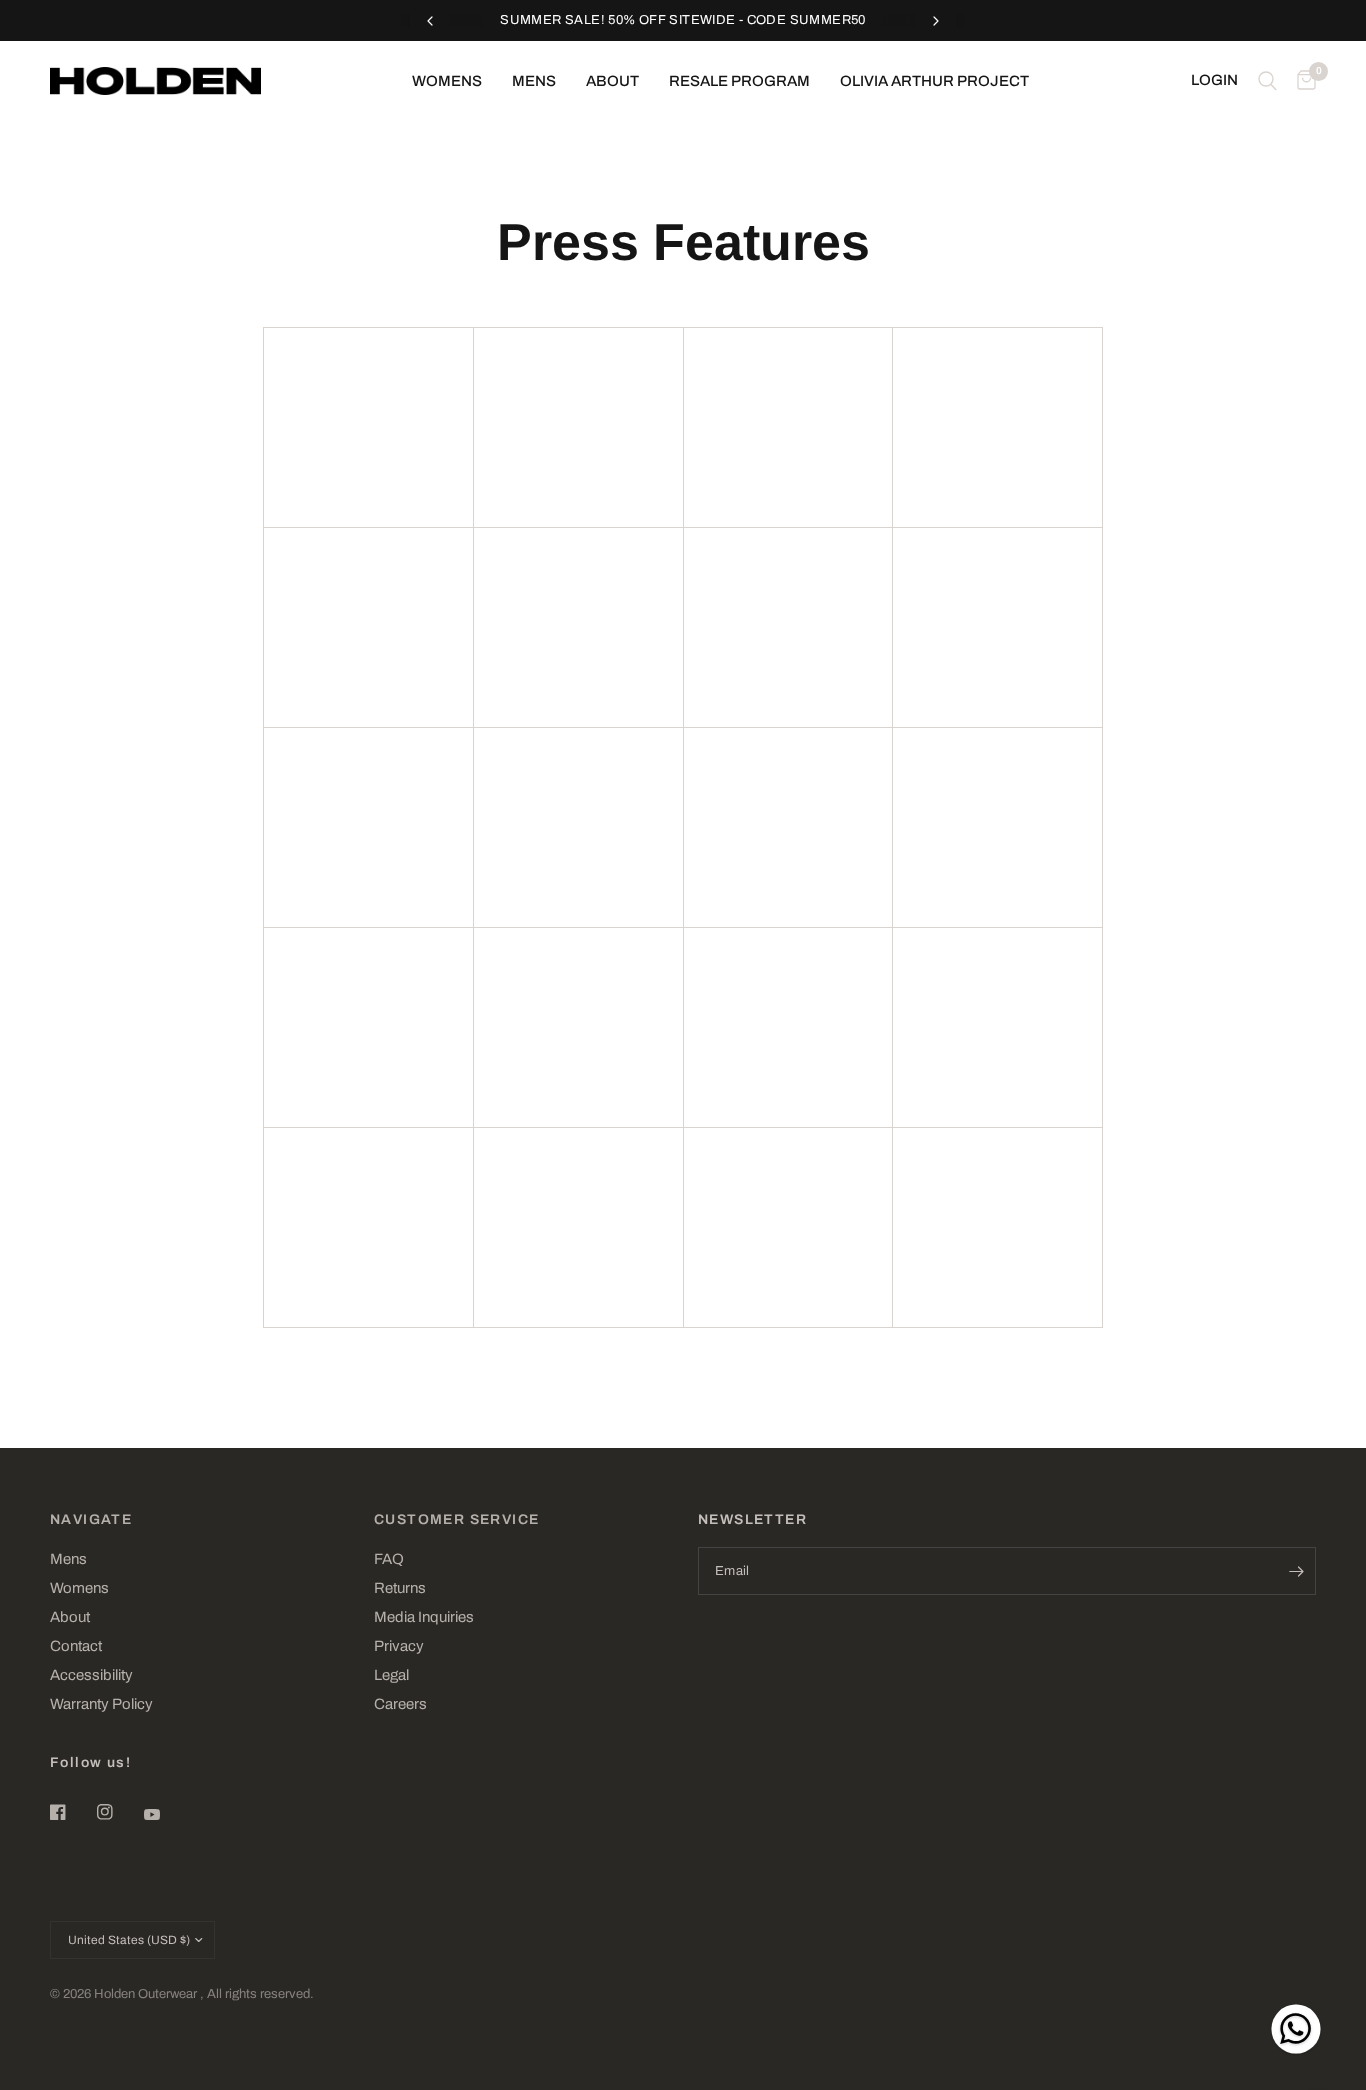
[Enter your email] (1296, 1571)
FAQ (389, 1559)
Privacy (399, 1646)
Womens (447, 81)
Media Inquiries (424, 1617)
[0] (1301, 81)
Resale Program (739, 81)
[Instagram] (119, 1812)
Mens (534, 81)
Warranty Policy (101, 1704)
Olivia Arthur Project (934, 81)
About (612, 81)
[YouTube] (166, 1814)
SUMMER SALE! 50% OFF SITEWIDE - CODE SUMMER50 (683, 20)
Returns (400, 1588)
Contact (76, 1646)
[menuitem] (447, 81)
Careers (400, 1704)
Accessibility (91, 1675)
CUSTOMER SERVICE (456, 1520)
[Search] (1267, 81)
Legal (391, 1675)
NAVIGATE (91, 1520)
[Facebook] (72, 1812)
